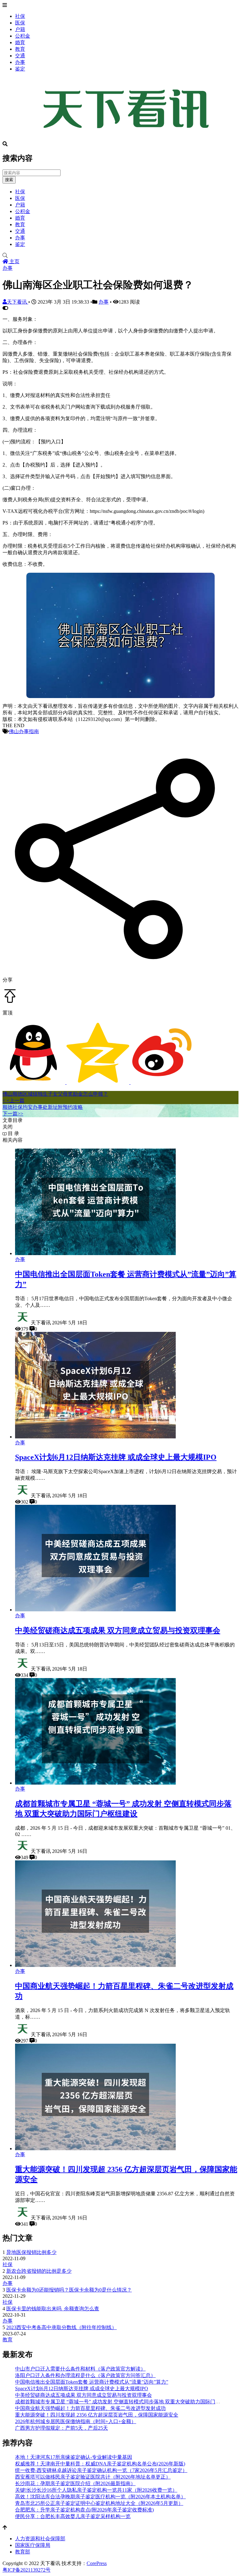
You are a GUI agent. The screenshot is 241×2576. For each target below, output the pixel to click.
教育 (20, 49)
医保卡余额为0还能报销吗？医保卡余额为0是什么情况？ (69, 2290)
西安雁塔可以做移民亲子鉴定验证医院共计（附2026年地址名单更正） (93, 2477)
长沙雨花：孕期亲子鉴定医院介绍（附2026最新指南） (75, 2483)
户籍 (20, 29)
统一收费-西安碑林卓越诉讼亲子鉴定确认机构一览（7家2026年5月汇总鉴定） (101, 2470)
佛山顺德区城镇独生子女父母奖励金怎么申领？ (55, 1094)
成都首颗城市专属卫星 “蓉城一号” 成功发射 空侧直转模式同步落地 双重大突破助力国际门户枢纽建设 (128, 2402)
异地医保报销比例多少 (31, 2252)
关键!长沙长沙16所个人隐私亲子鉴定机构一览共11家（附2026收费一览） (96, 2490)
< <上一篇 (13, 1100)
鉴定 (20, 69)
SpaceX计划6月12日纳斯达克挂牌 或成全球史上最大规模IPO (116, 1457)
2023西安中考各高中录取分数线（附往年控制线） (62, 2327)
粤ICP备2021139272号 (27, 2570)
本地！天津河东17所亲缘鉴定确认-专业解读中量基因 (74, 2457)
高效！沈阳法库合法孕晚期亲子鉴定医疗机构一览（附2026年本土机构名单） (100, 2497)
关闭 (8, 1127)
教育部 (23, 2552)
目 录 (13, 1133)
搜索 (9, 180)
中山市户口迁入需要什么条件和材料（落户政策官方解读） (80, 2369)
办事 (20, 62)
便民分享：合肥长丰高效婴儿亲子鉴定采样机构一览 (73, 2516)
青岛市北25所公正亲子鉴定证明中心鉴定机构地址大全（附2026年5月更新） (99, 2503)
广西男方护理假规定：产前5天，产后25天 (62, 2428)
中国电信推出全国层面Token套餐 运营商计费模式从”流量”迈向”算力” (92, 2382)
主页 (14, 261)
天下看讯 (18, 302)
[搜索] (120, 256)
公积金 (23, 36)
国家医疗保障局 (33, 2545)
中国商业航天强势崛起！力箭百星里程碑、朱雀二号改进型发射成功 (90, 2408)
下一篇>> (13, 1114)
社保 (20, 16)
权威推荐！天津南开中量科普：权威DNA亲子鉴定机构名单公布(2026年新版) (100, 2464)
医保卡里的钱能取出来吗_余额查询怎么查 (53, 2309)
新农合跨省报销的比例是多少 (39, 2271)
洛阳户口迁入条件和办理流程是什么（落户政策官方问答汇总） (85, 2375)
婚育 (20, 42)
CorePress (97, 2563)
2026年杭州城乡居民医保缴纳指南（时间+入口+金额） (76, 2421)
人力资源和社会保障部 (40, 2539)
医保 (20, 23)
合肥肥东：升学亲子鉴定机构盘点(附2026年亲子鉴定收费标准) (84, 2510)
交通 (20, 56)
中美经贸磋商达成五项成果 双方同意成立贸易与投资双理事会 (118, 1630)
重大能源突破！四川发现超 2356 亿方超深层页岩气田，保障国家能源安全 (97, 2415)
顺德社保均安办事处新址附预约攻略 (43, 1107)
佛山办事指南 (24, 731)
